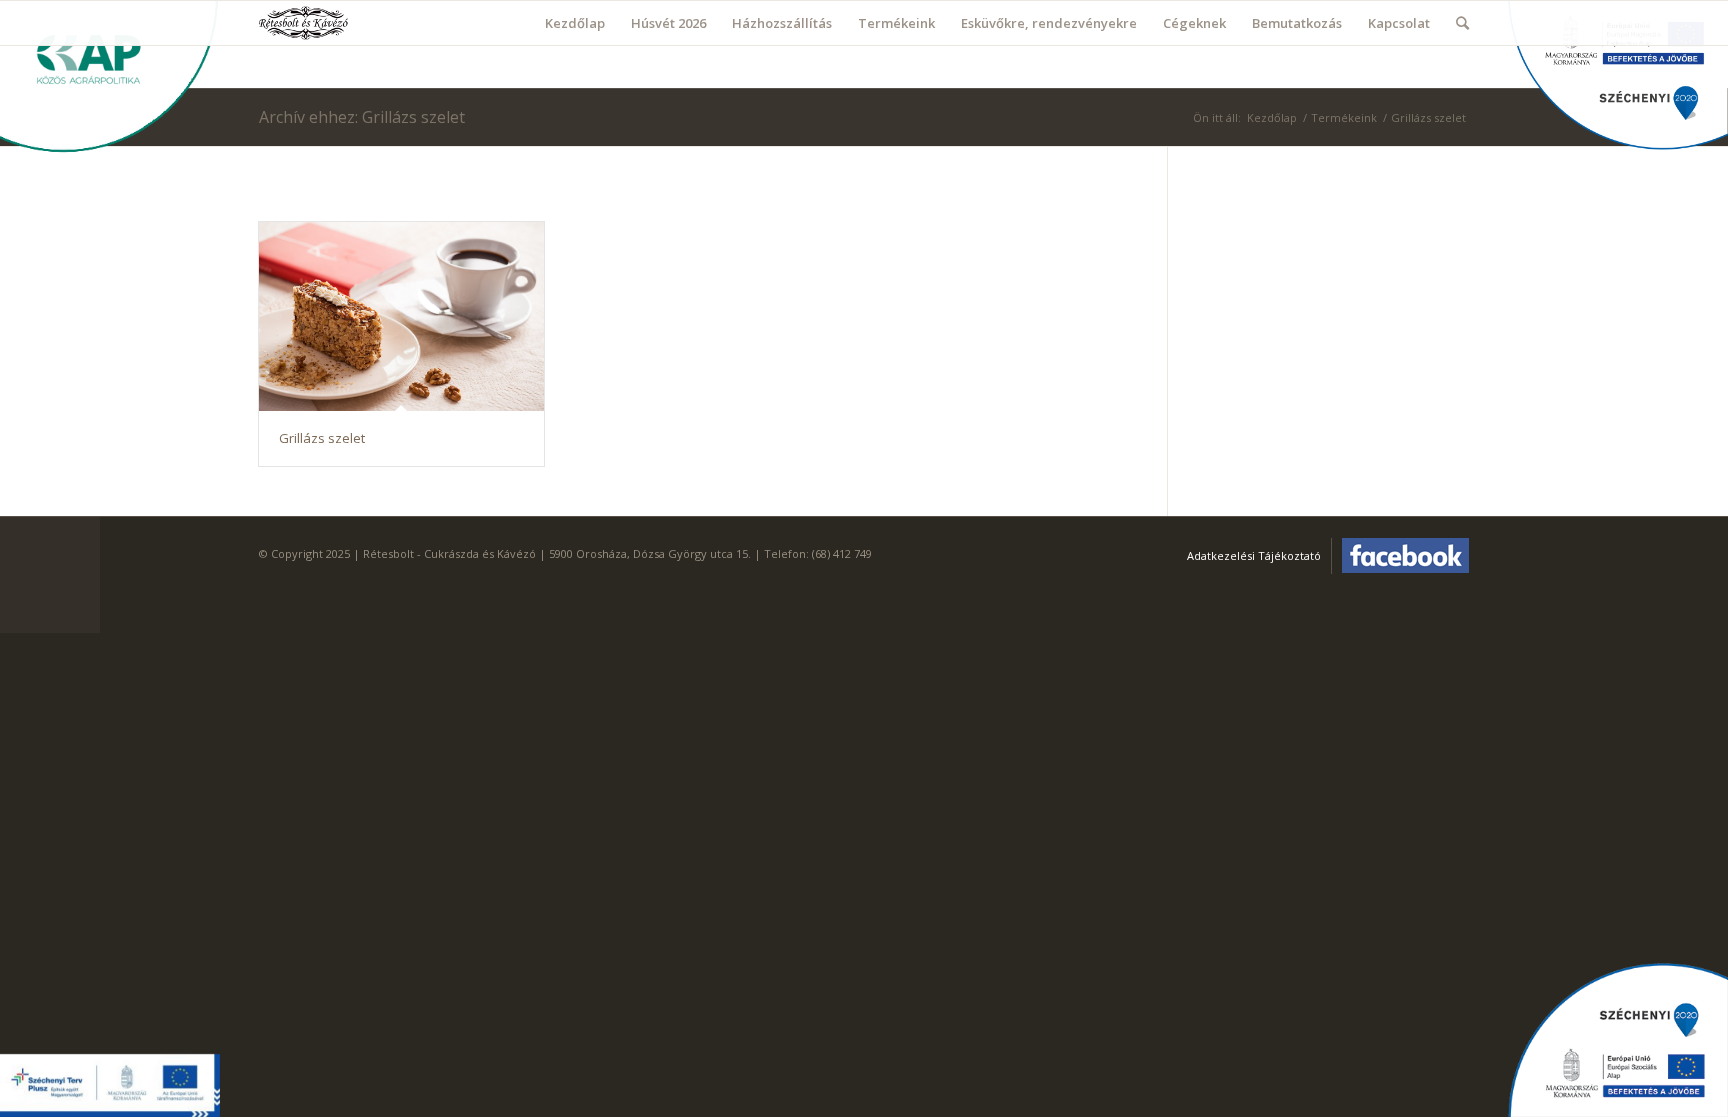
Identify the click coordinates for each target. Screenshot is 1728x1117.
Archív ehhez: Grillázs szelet (362, 117)
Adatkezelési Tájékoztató (1254, 555)
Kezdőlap (1272, 117)
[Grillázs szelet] (401, 317)
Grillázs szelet (322, 438)
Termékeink (1344, 117)
